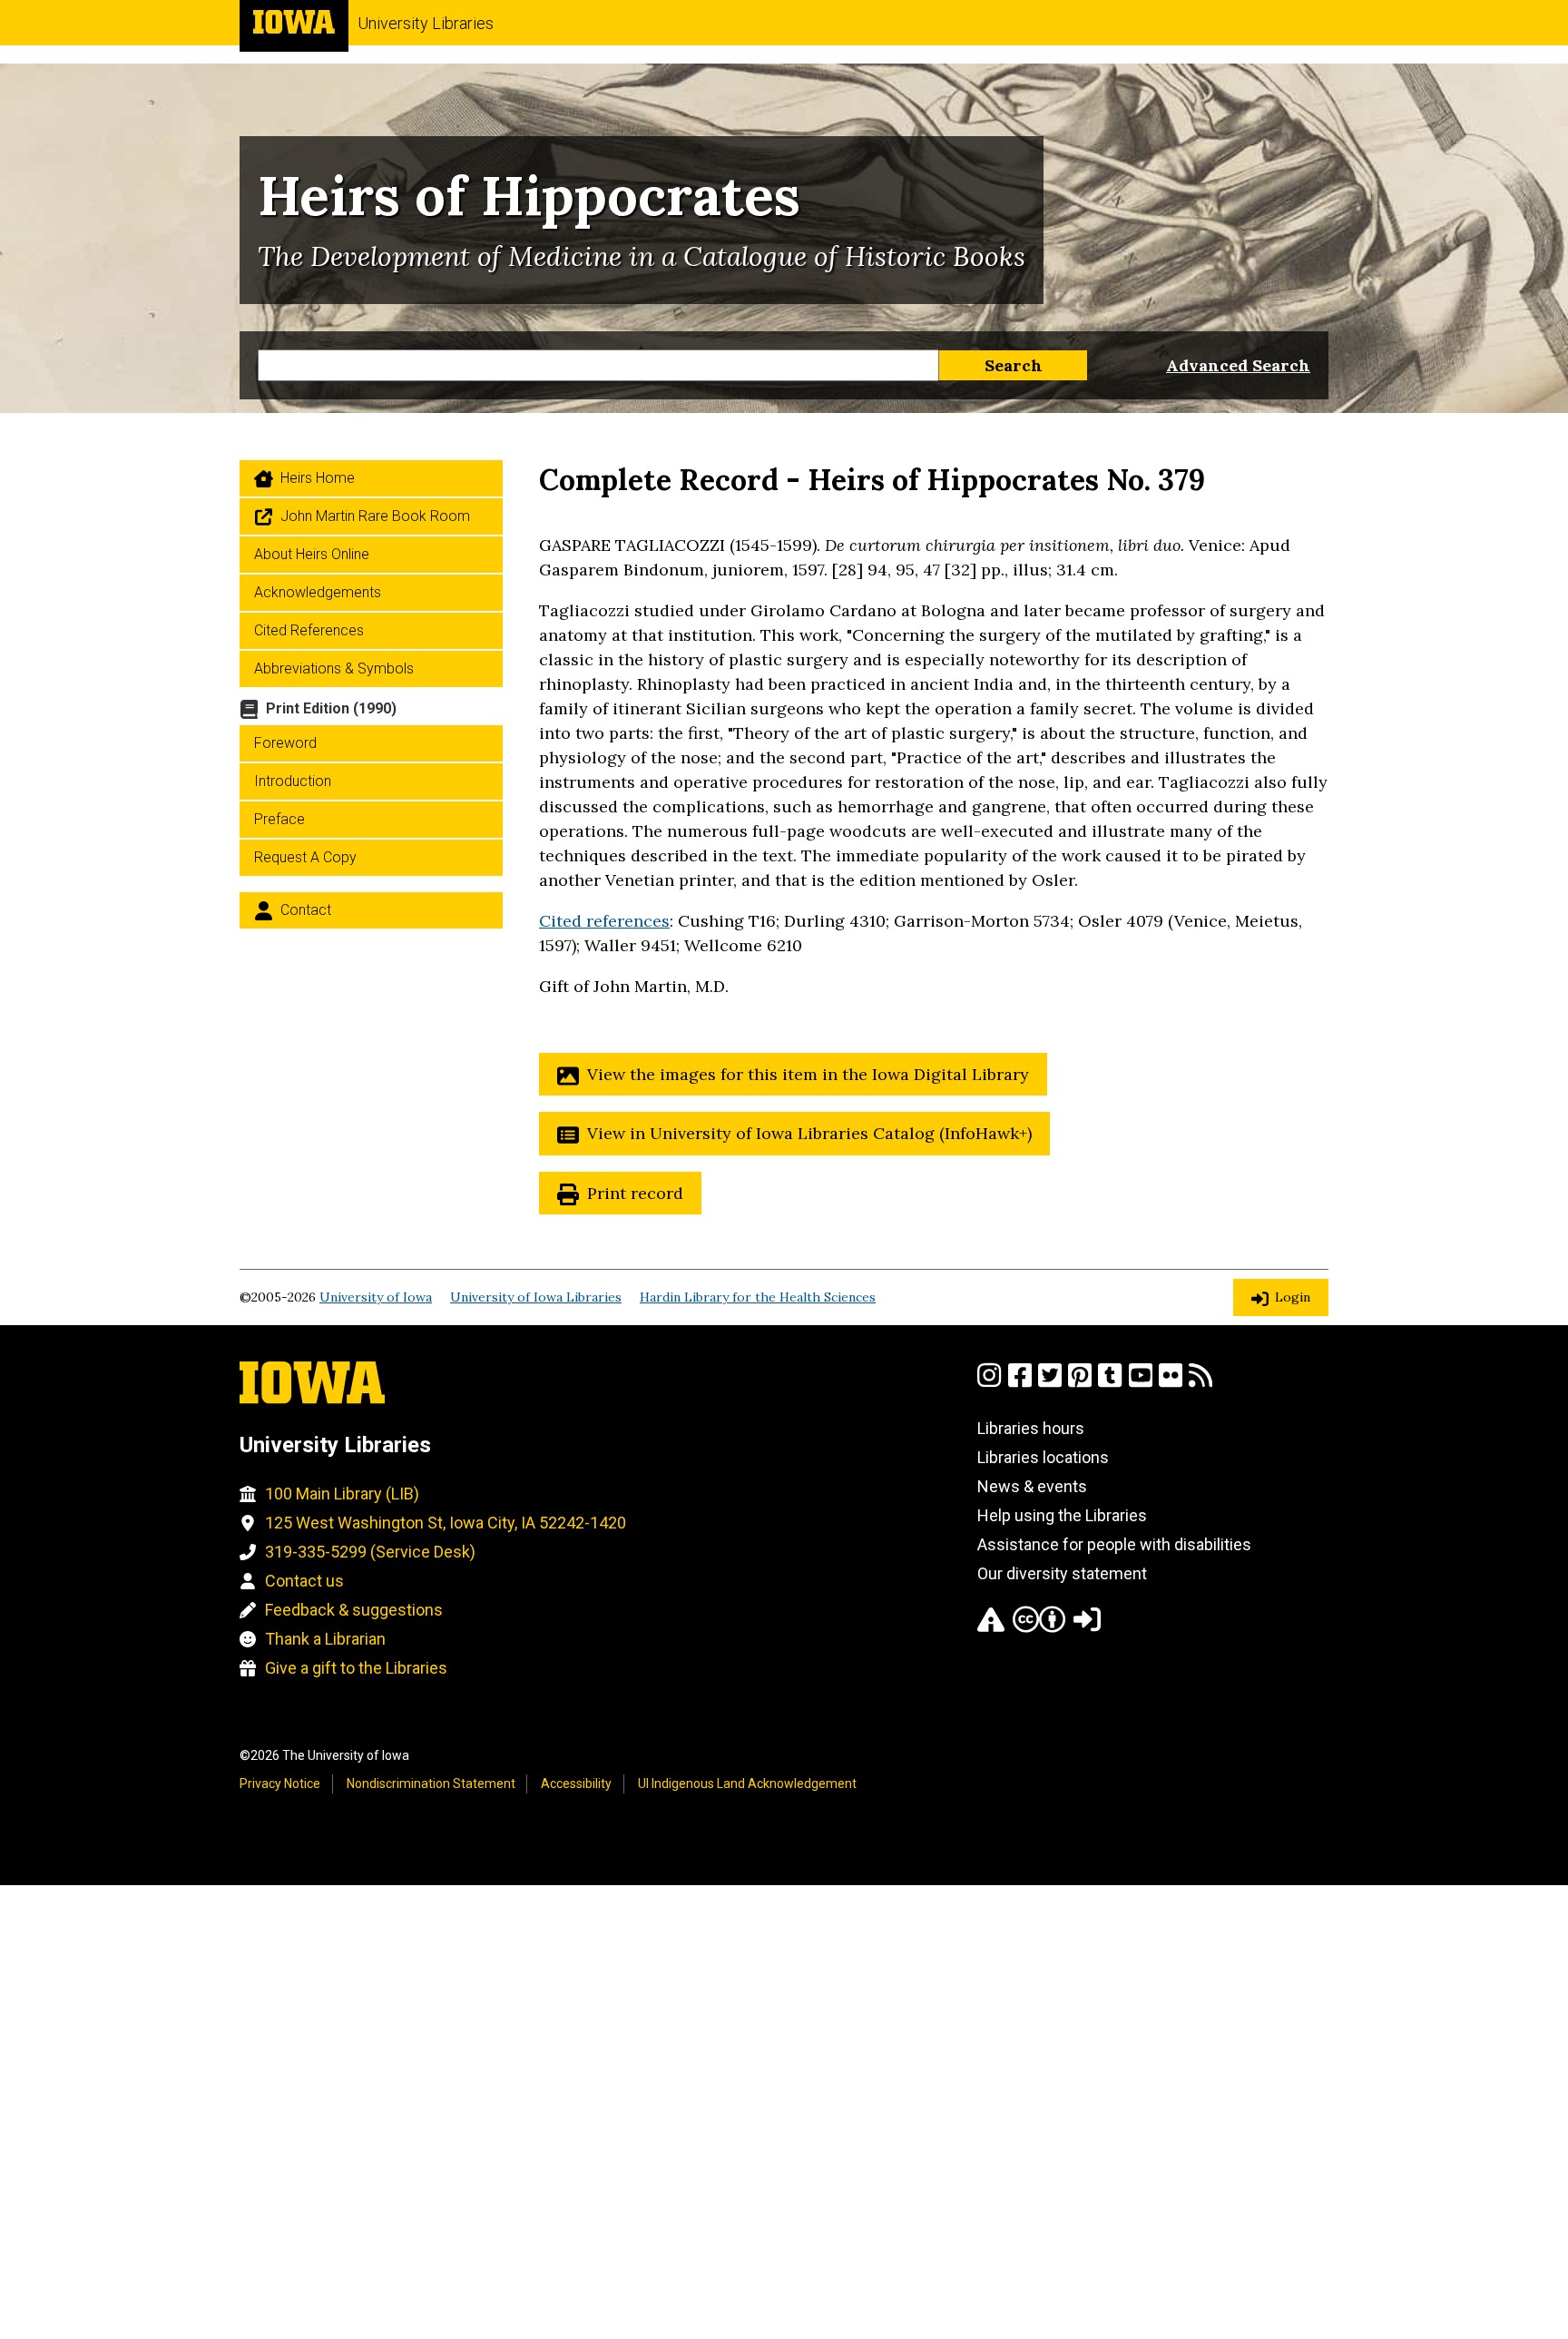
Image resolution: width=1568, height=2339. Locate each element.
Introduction (293, 781)
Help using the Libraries (1062, 1515)
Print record (635, 1193)
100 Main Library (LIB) (342, 1494)
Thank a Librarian (325, 1639)
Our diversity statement (1062, 1573)
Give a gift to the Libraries (356, 1668)
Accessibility (576, 1784)
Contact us (304, 1581)
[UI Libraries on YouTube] (1141, 1383)
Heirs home (318, 478)
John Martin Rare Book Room (375, 516)
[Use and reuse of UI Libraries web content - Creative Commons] (1039, 1627)
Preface (279, 819)
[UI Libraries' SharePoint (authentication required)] (1087, 1627)
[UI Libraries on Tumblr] (1110, 1383)
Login (1293, 1297)
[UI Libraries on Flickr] (1171, 1383)
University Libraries (426, 23)
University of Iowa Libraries (536, 1297)
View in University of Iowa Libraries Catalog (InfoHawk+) (809, 1133)
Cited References (309, 630)
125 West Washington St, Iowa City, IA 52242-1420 (446, 1523)
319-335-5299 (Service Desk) (370, 1552)
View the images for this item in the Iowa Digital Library (808, 1074)
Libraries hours (1031, 1428)
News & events (1032, 1486)
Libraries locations (1043, 1457)
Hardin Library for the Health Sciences (758, 1297)
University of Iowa (376, 1297)
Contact (306, 910)
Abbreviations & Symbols (334, 668)
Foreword (285, 743)
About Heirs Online (312, 554)
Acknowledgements (318, 592)
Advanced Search (1238, 365)
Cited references (604, 921)
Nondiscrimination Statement (431, 1784)
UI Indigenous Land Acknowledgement (747, 1784)
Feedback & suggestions (354, 1610)
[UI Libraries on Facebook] (1020, 1383)
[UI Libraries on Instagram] (989, 1383)
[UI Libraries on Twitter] (1050, 1383)
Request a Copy (305, 857)
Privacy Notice (280, 1784)
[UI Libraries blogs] (1200, 1383)
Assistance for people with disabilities (1114, 1544)
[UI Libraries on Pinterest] (1080, 1383)
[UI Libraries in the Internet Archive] (991, 1627)
